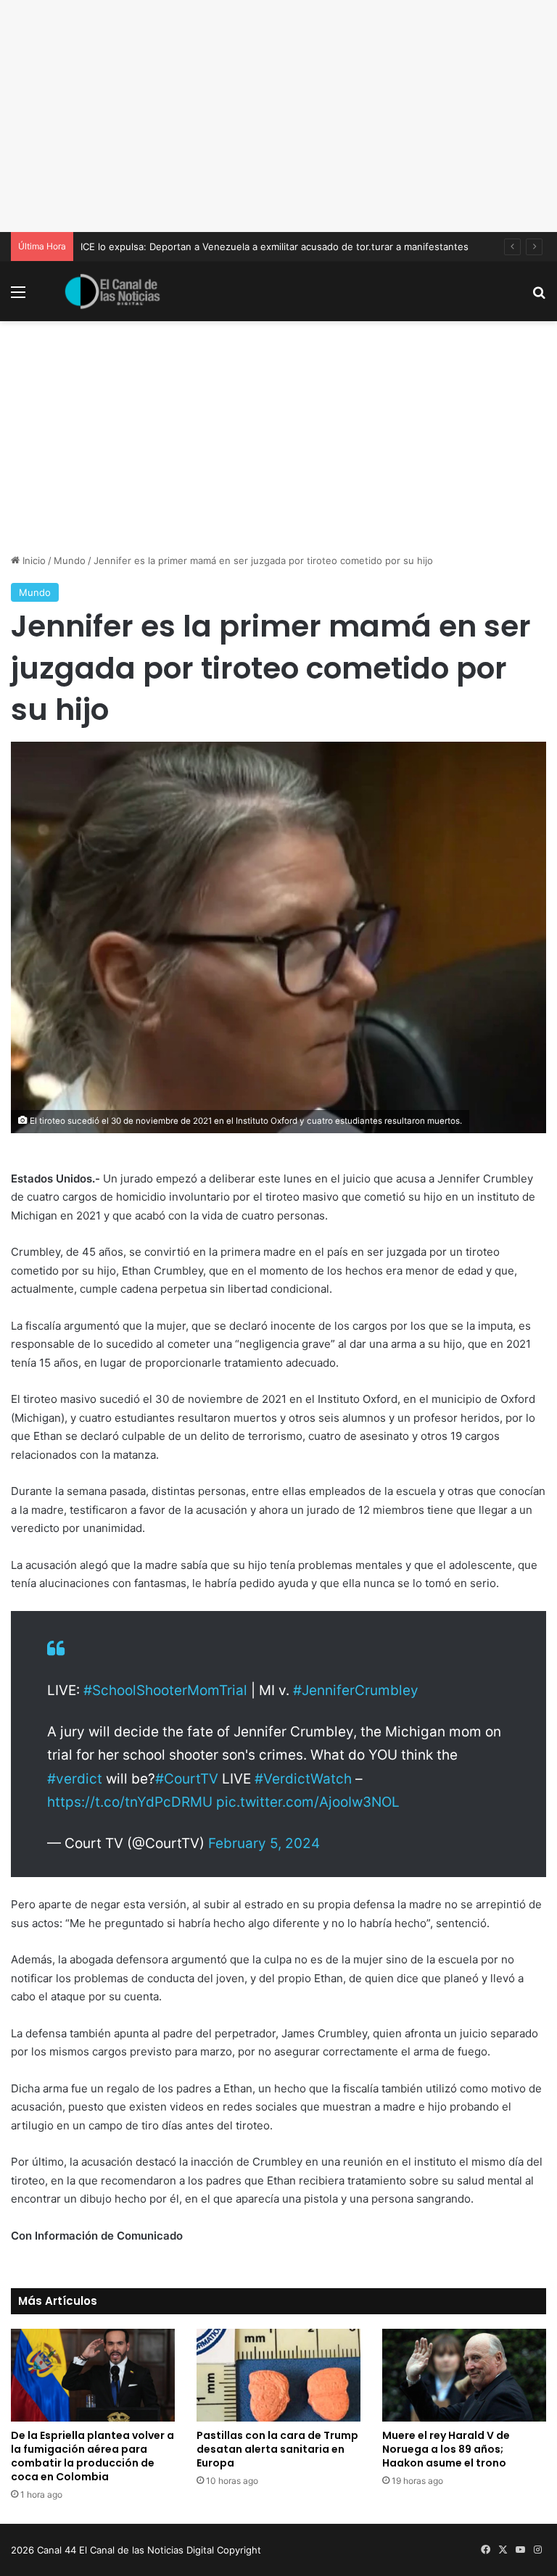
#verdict (75, 1779)
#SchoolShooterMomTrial (165, 1690)
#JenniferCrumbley (356, 1690)
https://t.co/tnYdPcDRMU (130, 1802)
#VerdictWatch (303, 1779)
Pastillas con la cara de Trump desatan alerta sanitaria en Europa (277, 2449)
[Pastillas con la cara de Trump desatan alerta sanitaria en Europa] (278, 2375)
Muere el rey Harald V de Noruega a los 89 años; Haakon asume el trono (446, 2449)
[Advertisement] (278, 116)
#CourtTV (187, 1779)
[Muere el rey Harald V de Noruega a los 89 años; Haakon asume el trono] (464, 2375)
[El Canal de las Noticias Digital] (112, 291)
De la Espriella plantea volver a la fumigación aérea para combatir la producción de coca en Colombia (92, 2456)
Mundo (70, 560)
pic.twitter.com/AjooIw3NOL (308, 1802)
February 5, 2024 (264, 1843)
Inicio (33, 560)
